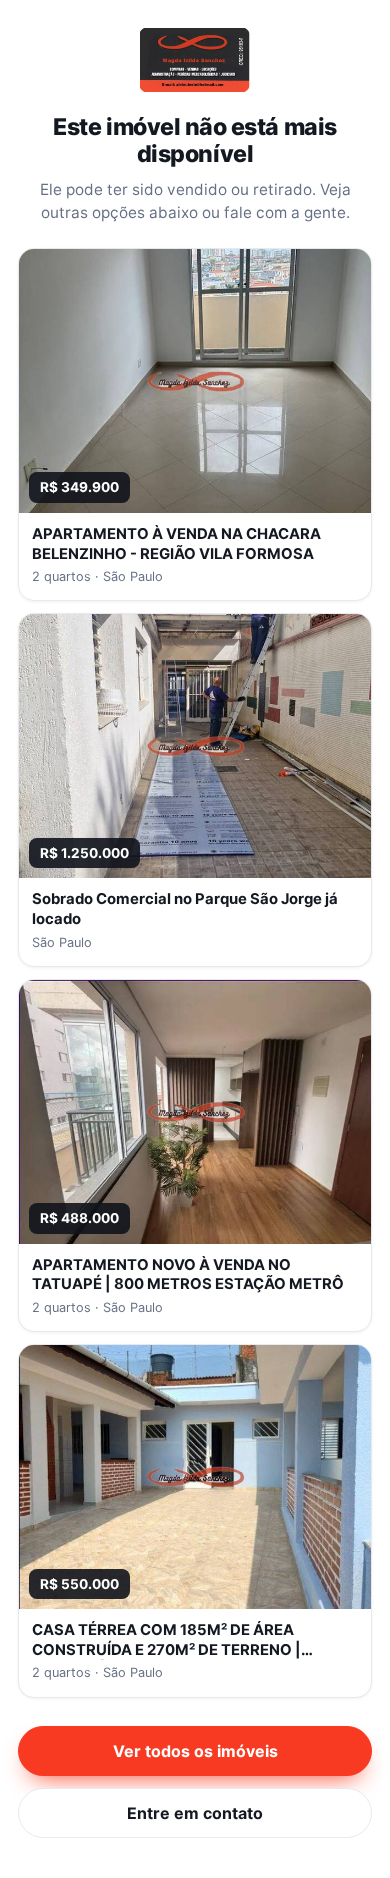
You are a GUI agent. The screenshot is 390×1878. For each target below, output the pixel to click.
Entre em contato (195, 1813)
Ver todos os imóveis (195, 1751)
